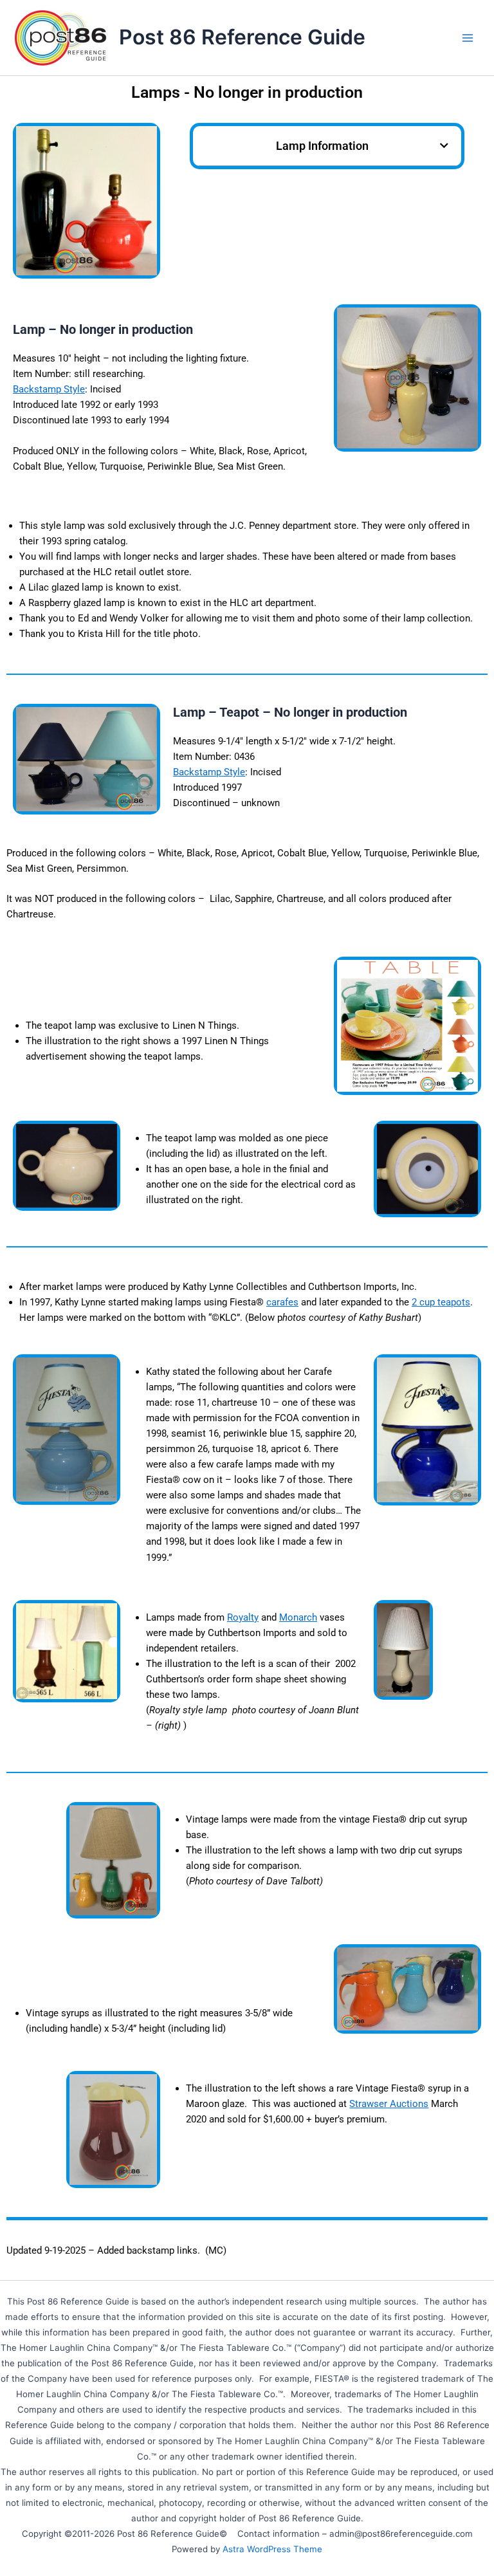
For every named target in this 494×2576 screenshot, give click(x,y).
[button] (444, 146)
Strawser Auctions (389, 2104)
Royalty (243, 1617)
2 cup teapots (441, 1302)
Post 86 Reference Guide (242, 37)
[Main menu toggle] (468, 38)
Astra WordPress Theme (272, 2549)
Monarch (298, 1617)
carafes (282, 1302)
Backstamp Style (49, 389)
